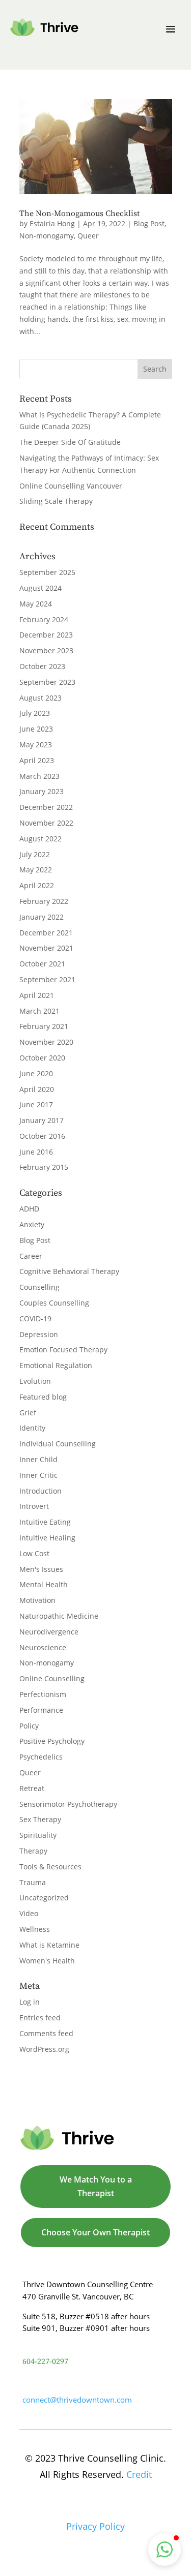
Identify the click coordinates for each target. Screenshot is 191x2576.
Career (31, 1256)
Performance (41, 1710)
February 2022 (44, 901)
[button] (165, 2550)
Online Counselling (52, 1678)
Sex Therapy (40, 1819)
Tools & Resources (50, 1867)
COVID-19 (35, 1319)
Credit (139, 2474)
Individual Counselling (58, 1444)
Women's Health (47, 1961)
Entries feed (40, 2018)
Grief (28, 1413)
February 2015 (44, 1167)
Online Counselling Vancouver (71, 486)
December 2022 (46, 807)
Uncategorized (44, 1898)
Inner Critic (38, 1475)
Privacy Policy (95, 2526)
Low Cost (34, 1553)
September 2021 (47, 979)
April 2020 (37, 1089)
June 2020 (36, 1073)
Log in (30, 2002)
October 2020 (42, 1058)
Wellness (35, 1929)
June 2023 (36, 729)
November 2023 (46, 650)
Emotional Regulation (56, 1365)
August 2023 (40, 698)
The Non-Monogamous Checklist (79, 214)
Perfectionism (43, 1694)
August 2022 (40, 839)
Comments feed (46, 2033)
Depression (39, 1334)
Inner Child (38, 1459)
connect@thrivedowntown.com (77, 2400)
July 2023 (35, 713)
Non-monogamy (47, 236)
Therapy (33, 1851)
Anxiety (32, 1224)
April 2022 (37, 885)
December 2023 (46, 635)
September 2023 (47, 682)
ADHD (29, 1209)
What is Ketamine (49, 1945)
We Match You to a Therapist (96, 2186)
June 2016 (36, 1152)
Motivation (37, 1600)
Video (29, 1913)
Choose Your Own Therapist (95, 2232)
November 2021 (46, 948)
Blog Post (149, 223)
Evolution (35, 1381)
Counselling (39, 1287)
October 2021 (42, 964)
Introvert (34, 1506)
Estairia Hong (52, 223)
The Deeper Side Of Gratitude (70, 442)
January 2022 (42, 917)
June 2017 (36, 1104)
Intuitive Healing (47, 1538)
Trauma (33, 1882)
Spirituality (38, 1835)
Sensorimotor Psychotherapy (68, 1804)
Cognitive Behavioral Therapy (69, 1271)
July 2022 (35, 854)
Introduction (40, 1491)
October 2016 (42, 1136)
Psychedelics (41, 1757)
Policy (29, 1726)
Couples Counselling (54, 1303)
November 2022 (46, 823)
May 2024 (36, 604)
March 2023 (39, 776)
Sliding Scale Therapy (56, 501)
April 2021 (37, 995)
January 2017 (42, 1120)
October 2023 (42, 666)
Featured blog (43, 1397)
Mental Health (44, 1584)
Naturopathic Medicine (59, 1616)
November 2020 (46, 1042)
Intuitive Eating (45, 1522)
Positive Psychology (52, 1741)
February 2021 (44, 1026)
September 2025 (47, 572)
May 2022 (36, 870)
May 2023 (36, 745)
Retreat (32, 1788)
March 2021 (39, 1011)
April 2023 (37, 760)
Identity (32, 1428)
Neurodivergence (49, 1632)
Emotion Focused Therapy (63, 1350)
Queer (88, 236)
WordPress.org (44, 2049)
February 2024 (44, 619)
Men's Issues (41, 1569)
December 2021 (46, 933)
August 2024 (40, 588)
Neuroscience (43, 1647)
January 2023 (42, 791)
